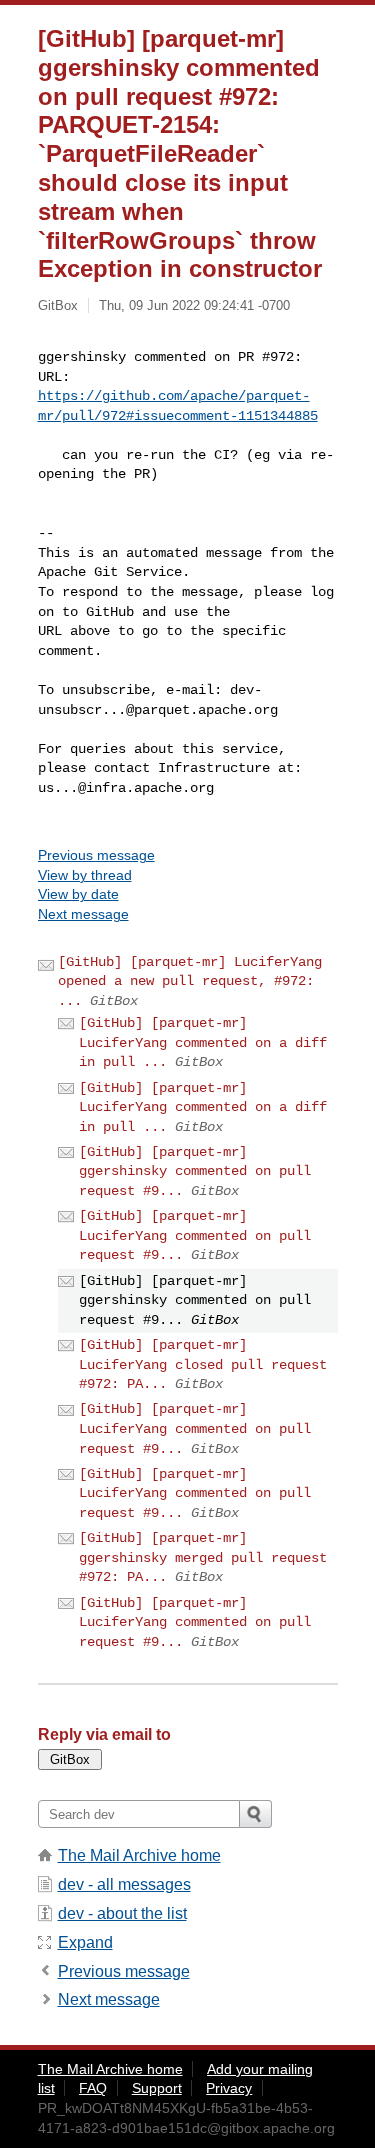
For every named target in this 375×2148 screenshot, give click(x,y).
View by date (78, 894)
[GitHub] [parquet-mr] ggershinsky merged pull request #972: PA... (203, 1557)
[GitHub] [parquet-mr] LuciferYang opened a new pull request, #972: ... (190, 981)
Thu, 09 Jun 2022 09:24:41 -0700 (194, 305)
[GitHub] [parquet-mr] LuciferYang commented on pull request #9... (195, 1235)
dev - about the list (122, 1913)
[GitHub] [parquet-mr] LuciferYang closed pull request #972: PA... (203, 1364)
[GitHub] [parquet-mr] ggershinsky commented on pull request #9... (195, 1171)
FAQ (93, 2088)
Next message (83, 914)
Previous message (96, 855)
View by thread (85, 875)
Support (157, 2088)
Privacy (229, 2088)
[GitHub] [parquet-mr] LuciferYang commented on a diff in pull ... (203, 1042)
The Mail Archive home (139, 1855)
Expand (85, 1942)
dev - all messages (124, 1884)
